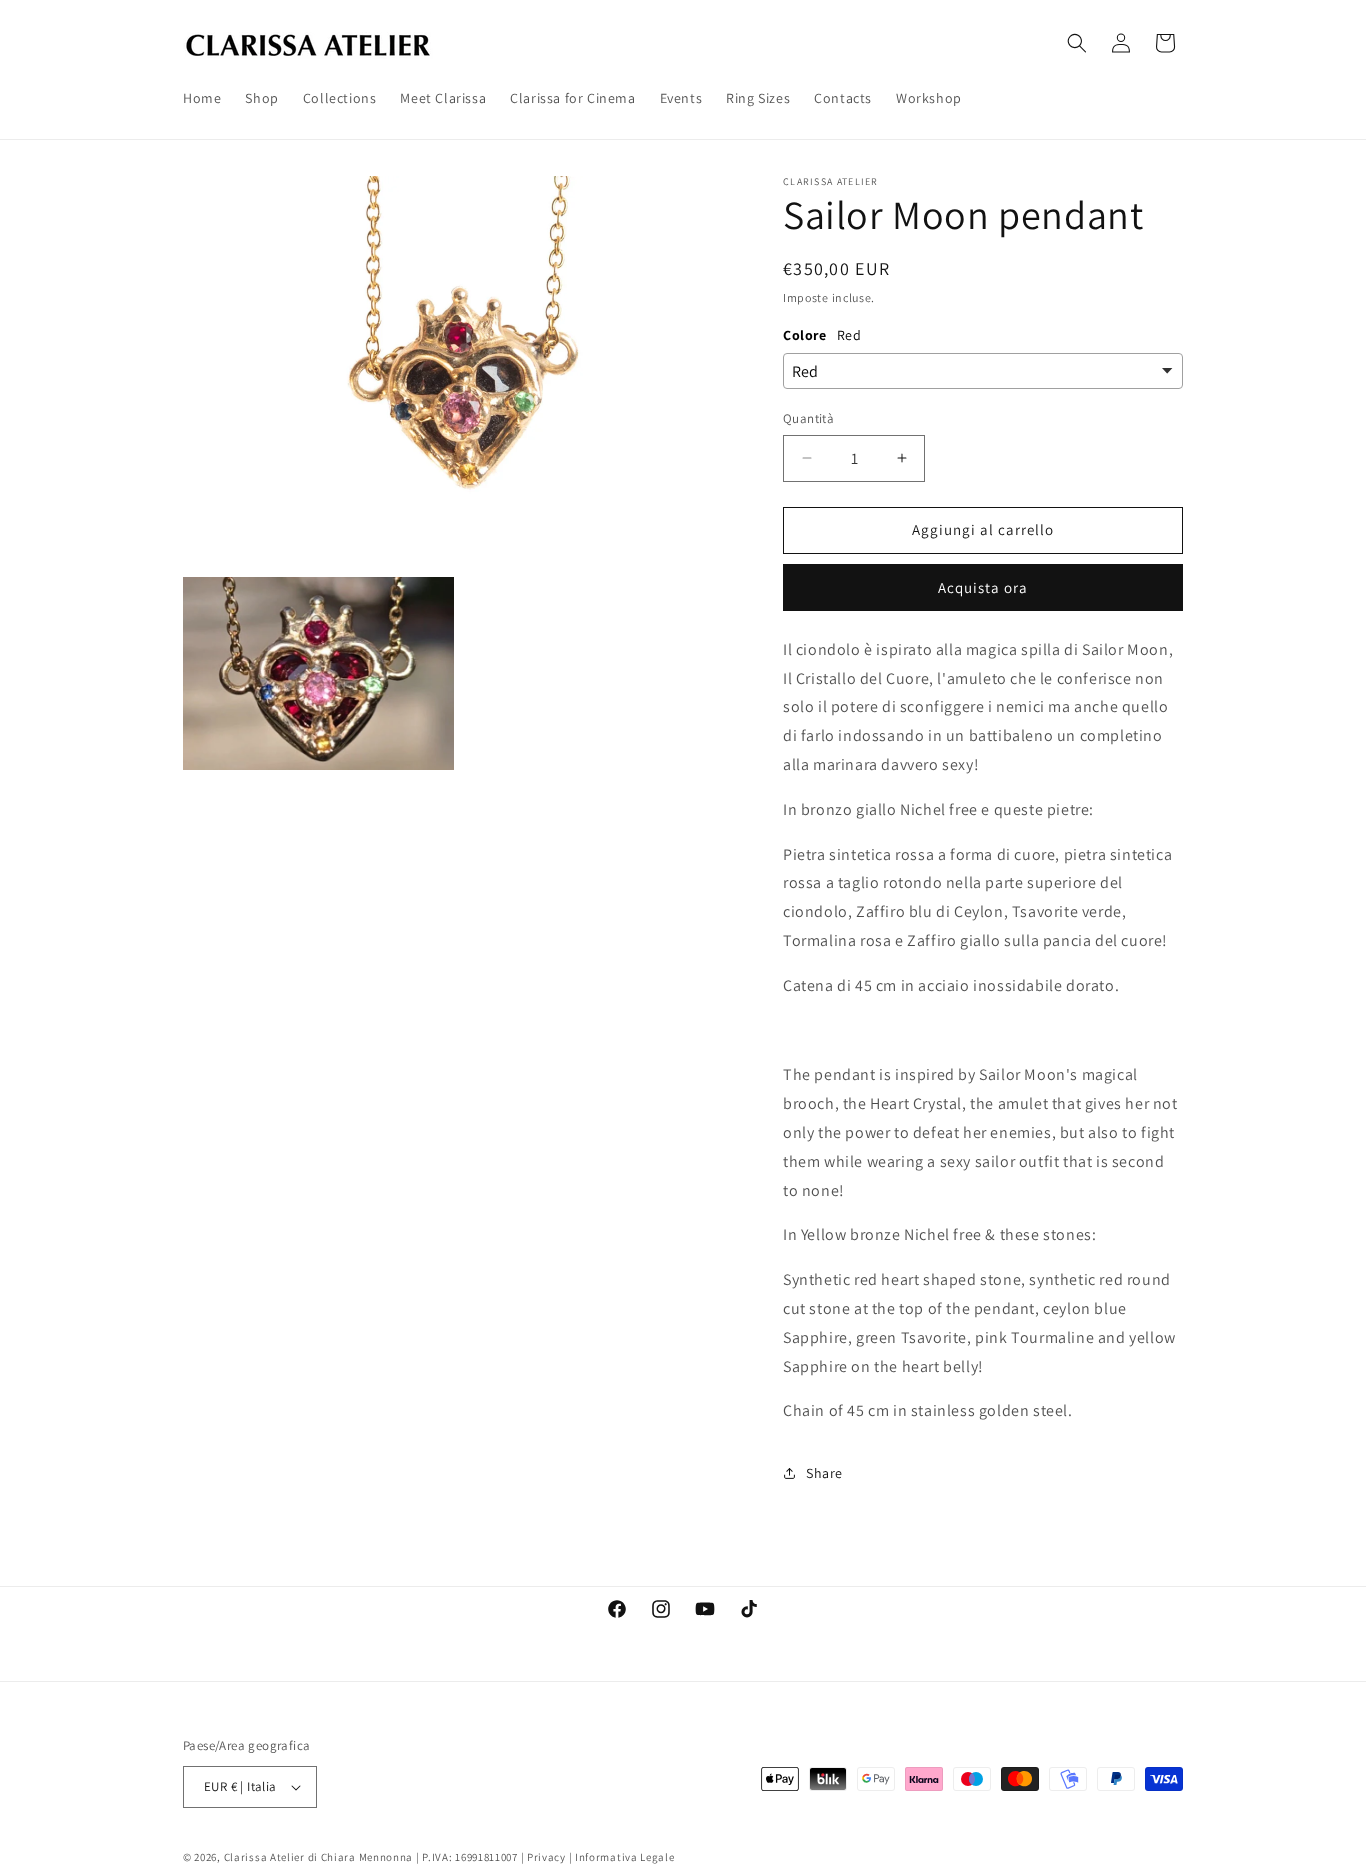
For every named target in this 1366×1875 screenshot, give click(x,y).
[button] (1077, 43)
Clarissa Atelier (264, 1857)
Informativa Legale (625, 1857)
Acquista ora (983, 587)
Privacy (546, 1857)
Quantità (808, 418)
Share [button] (824, 1473)
